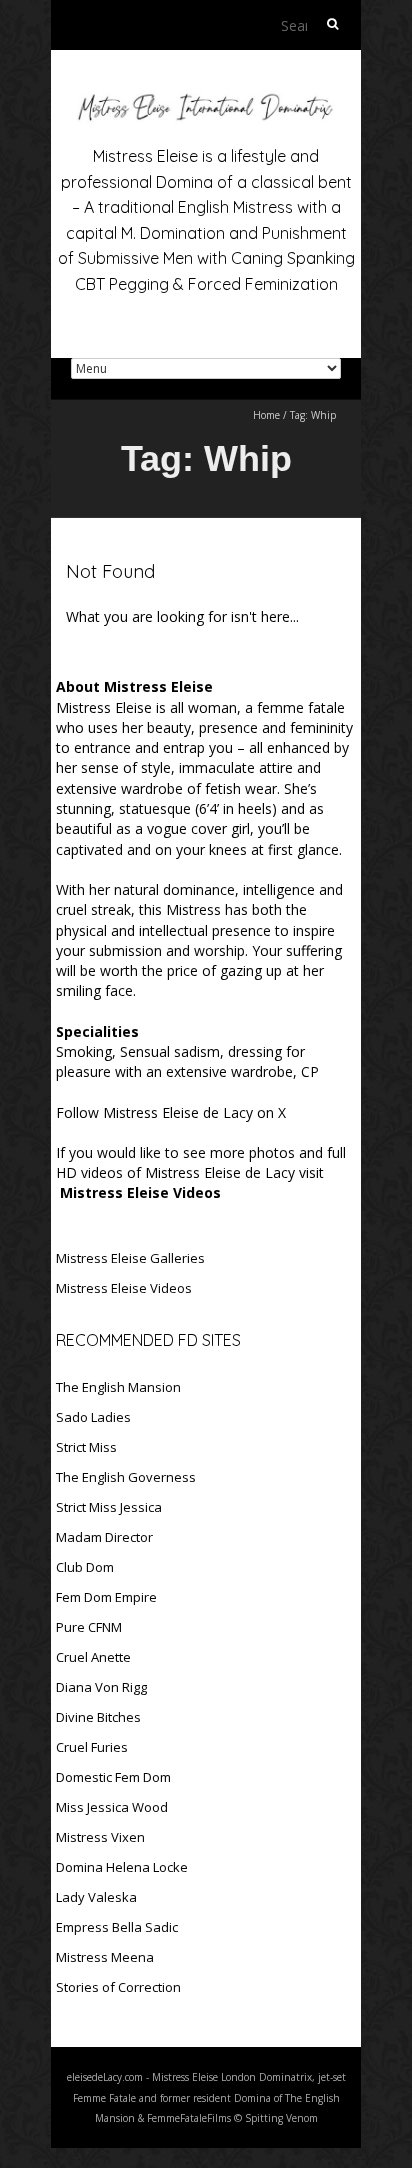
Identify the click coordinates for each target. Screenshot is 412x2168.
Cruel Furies (92, 1747)
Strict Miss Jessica (109, 1507)
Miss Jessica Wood (112, 1807)
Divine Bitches (98, 1717)
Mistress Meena (105, 1957)
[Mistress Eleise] (206, 99)
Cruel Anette (93, 1657)
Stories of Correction (118, 1987)
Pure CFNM (89, 1627)
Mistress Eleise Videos (124, 1288)
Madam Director (104, 1537)
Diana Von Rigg (101, 1687)
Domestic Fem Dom (113, 1777)
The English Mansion (118, 1387)
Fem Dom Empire (106, 1597)
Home (266, 415)
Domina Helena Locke (122, 1867)
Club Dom (85, 1567)
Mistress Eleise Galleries (130, 1258)
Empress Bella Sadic (117, 1927)
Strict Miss (86, 1447)
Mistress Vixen (100, 1837)
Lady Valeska (96, 1897)
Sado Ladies (93, 1417)
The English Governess (126, 1477)
